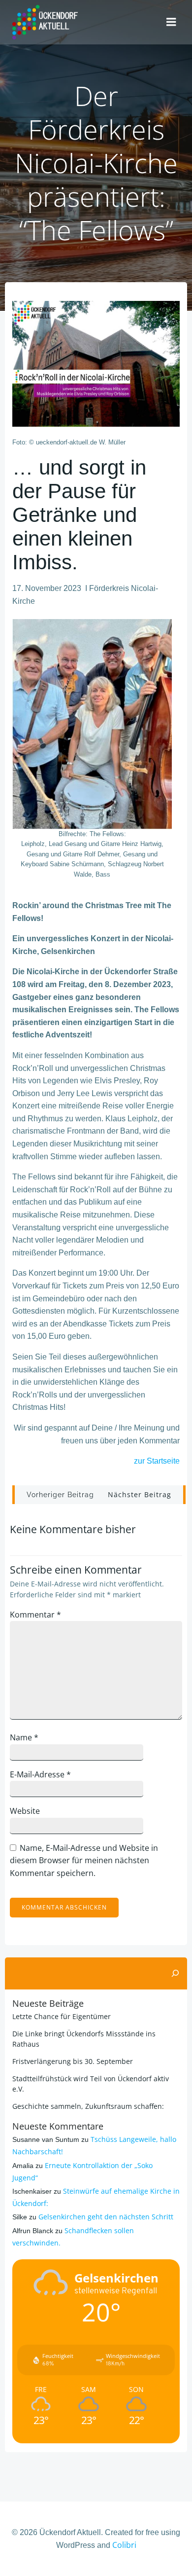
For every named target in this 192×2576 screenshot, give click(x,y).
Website (25, 1811)
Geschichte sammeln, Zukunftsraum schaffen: (88, 2106)
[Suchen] (175, 1974)
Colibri (124, 2545)
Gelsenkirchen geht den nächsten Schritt (106, 2217)
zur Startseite (157, 1461)
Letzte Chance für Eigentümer (62, 2016)
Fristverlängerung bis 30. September (73, 2061)
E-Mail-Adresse (40, 1774)
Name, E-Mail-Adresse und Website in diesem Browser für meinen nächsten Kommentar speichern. (84, 1860)
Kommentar (35, 1615)
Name (24, 1737)
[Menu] (171, 22)
